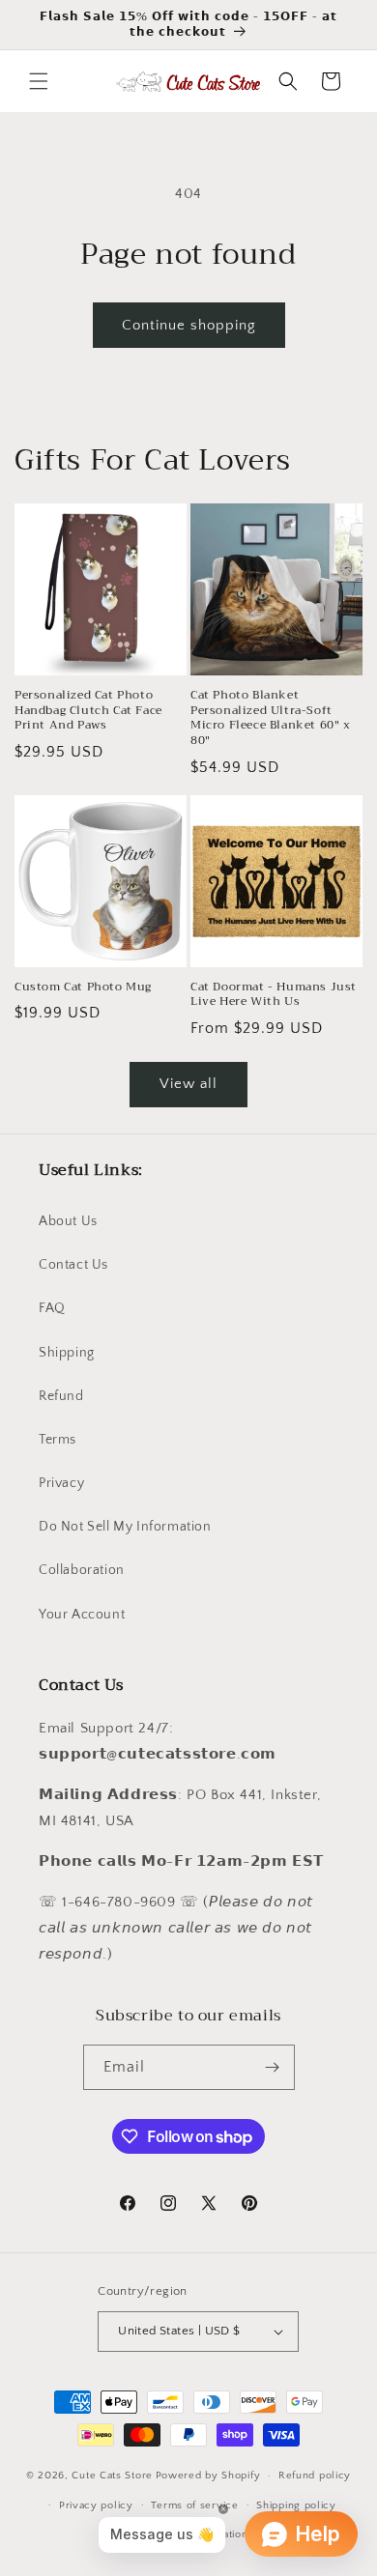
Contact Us (73, 1265)
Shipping (67, 1353)
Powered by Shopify (208, 2476)
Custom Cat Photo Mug (83, 987)
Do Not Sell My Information (125, 1527)
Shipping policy (296, 2505)
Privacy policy (96, 2505)
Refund (61, 1396)
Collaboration (82, 1570)
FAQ (52, 1308)
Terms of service (194, 2505)
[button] (39, 81)
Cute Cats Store (112, 2476)
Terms (58, 1440)
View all (188, 1084)
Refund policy (315, 2476)
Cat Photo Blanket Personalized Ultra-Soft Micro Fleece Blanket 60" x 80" (271, 718)
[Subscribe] (273, 2067)
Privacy (61, 1483)
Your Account (82, 1615)
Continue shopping (189, 325)
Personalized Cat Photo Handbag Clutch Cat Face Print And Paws (88, 711)
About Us (68, 1221)
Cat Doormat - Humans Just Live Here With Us (274, 995)
